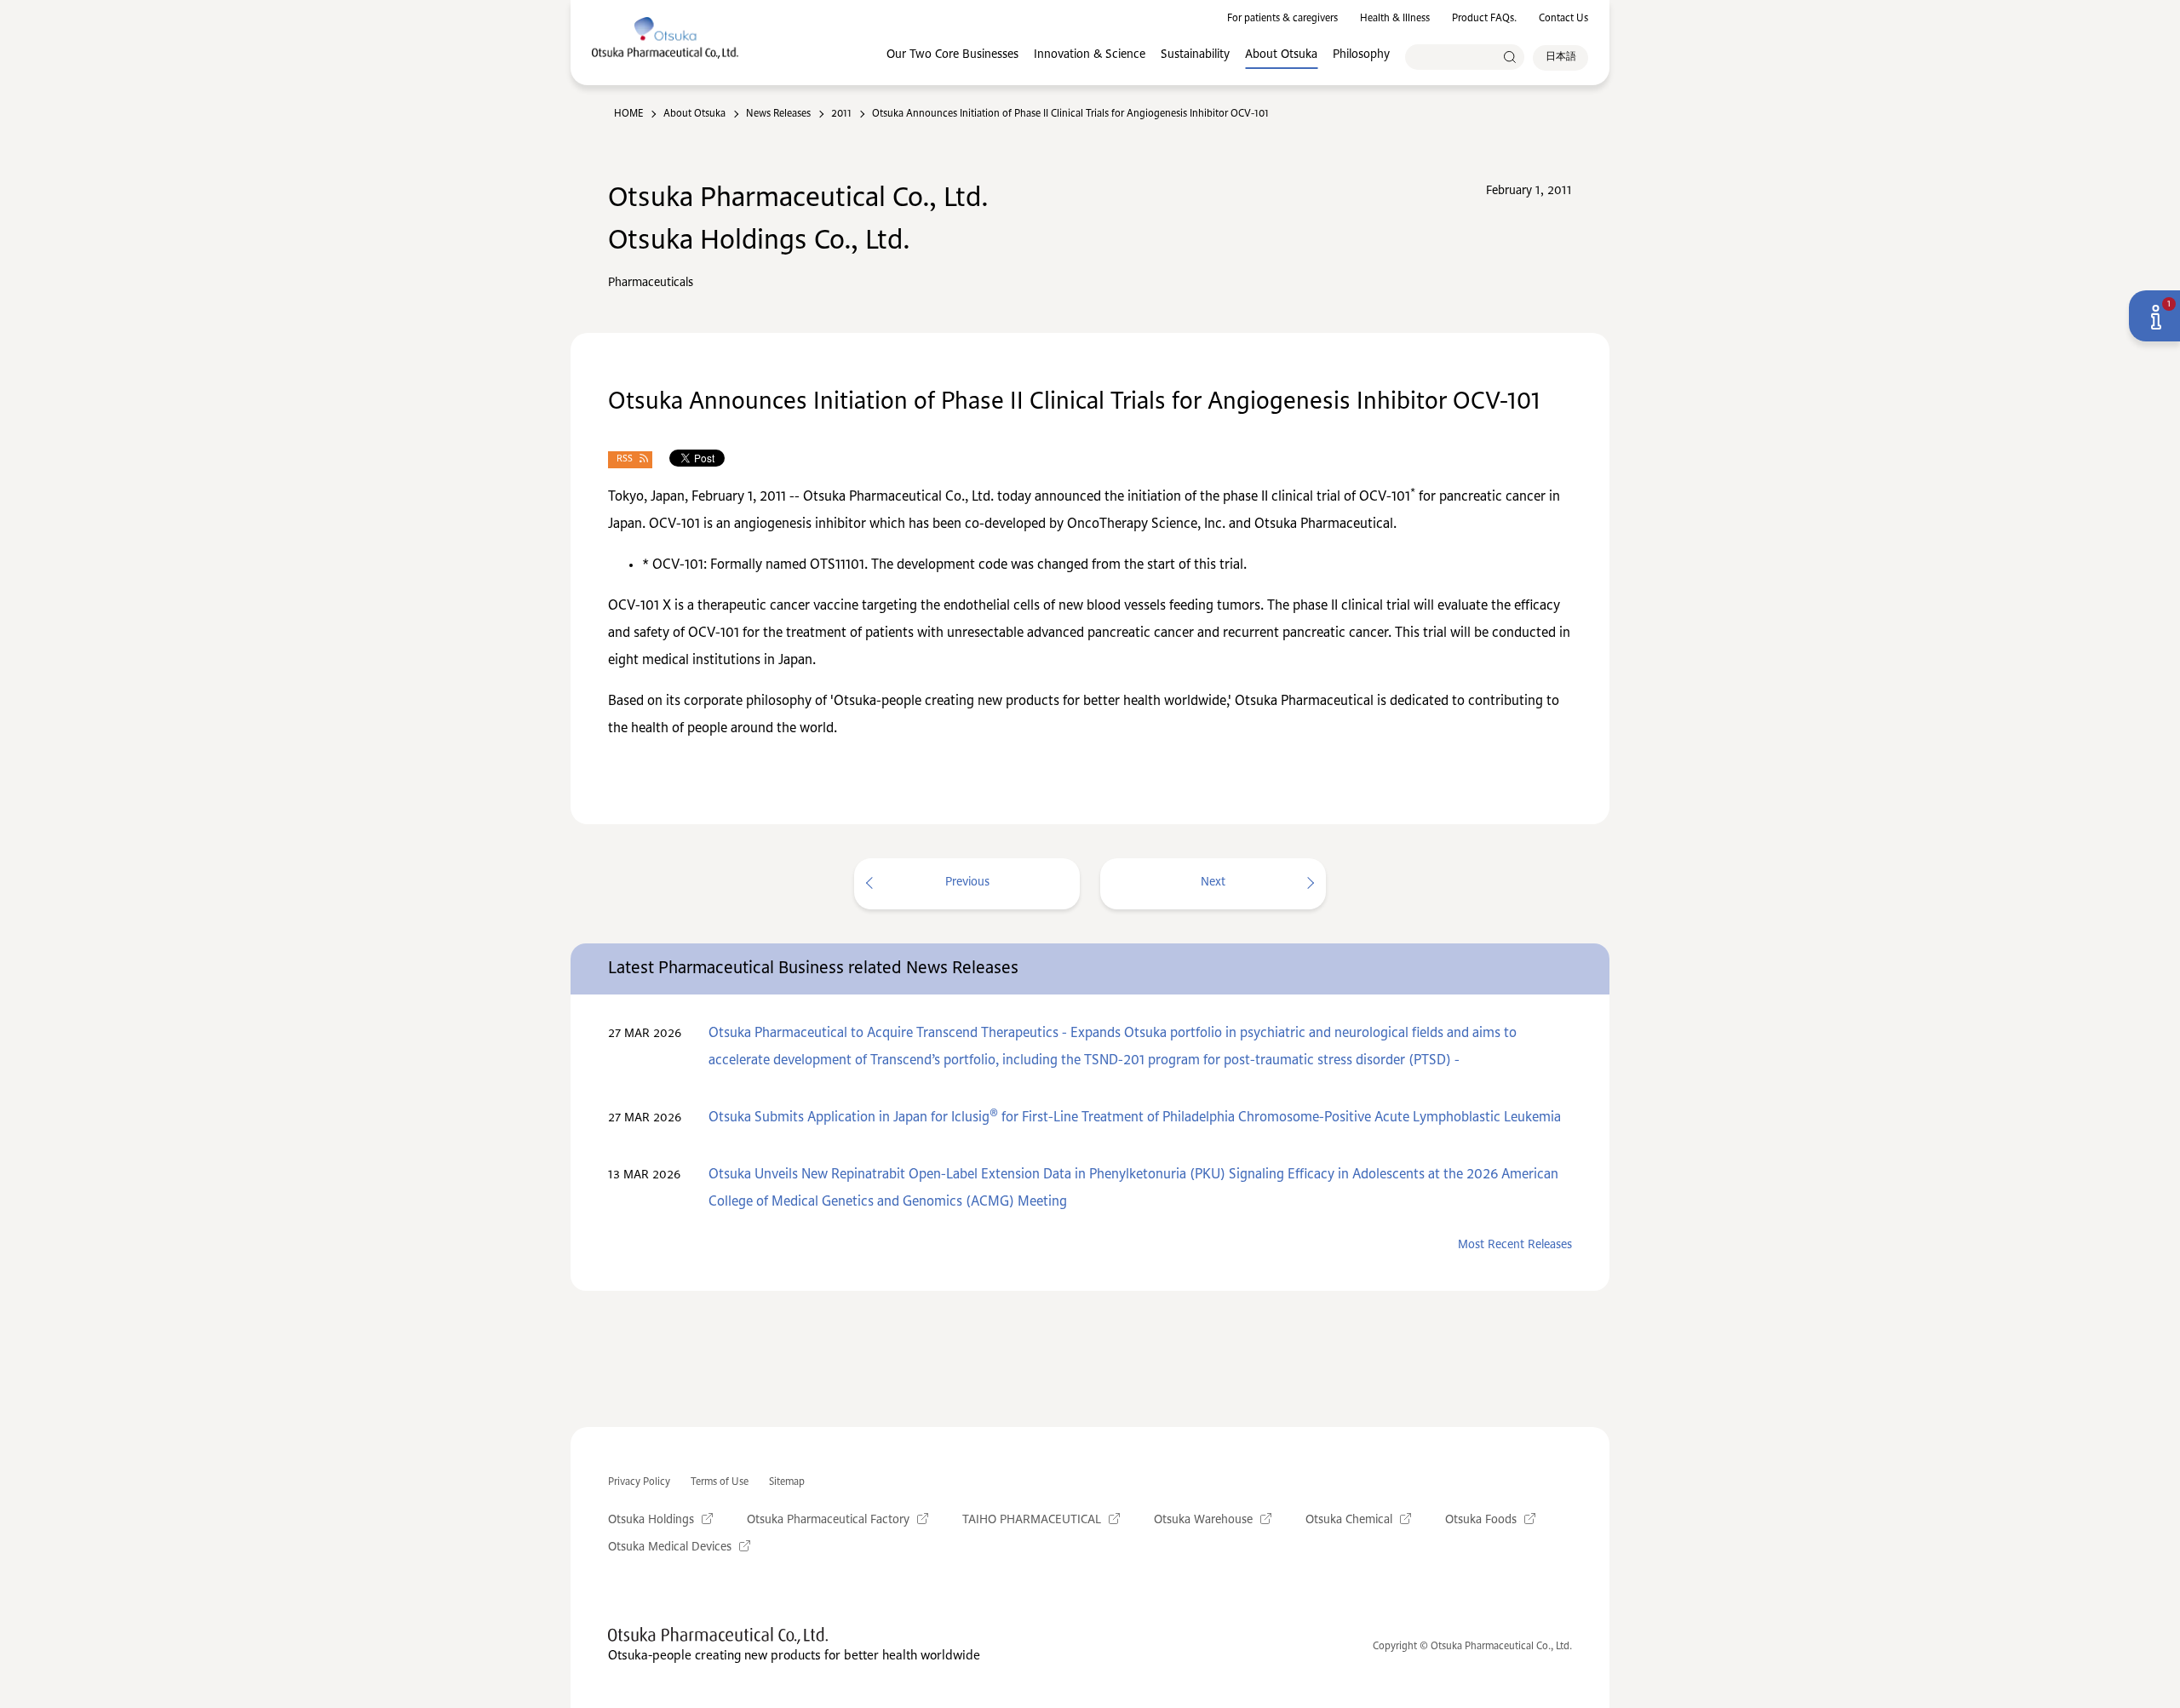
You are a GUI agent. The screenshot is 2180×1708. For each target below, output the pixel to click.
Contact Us (1563, 19)
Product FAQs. (1484, 19)
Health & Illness (1395, 19)
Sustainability (1195, 54)
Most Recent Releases (1515, 1245)
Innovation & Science (1090, 54)
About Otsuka (1281, 54)
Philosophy (1361, 54)
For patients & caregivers (1282, 19)
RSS (625, 459)
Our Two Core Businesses (952, 54)
